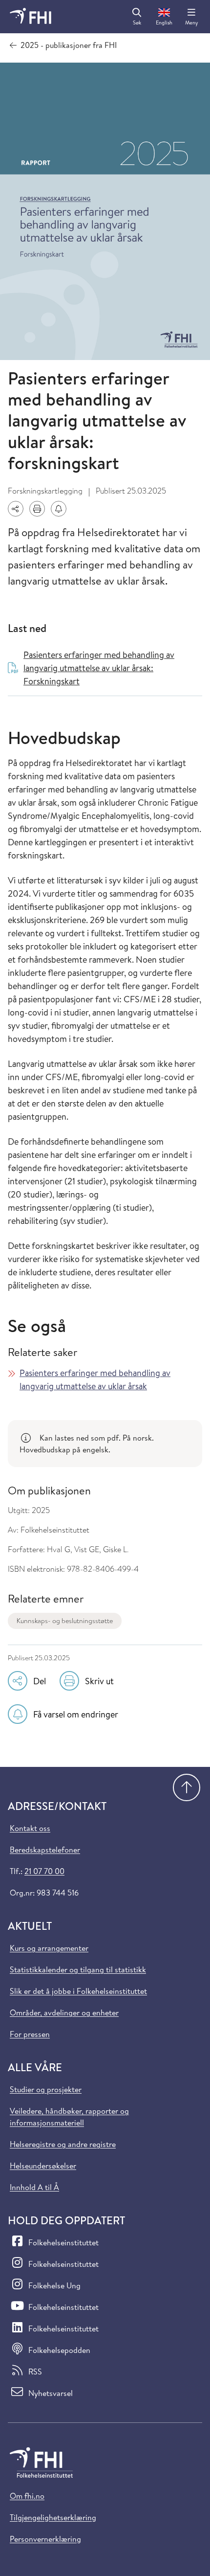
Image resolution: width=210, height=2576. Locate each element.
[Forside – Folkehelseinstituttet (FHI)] (31, 17)
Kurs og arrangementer (49, 1948)
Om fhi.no (27, 2496)
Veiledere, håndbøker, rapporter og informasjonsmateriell (69, 2117)
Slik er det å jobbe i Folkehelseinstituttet (78, 1991)
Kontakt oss (30, 1828)
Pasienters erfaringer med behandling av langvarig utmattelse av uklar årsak (95, 1379)
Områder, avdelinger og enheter (64, 2012)
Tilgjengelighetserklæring (53, 2517)
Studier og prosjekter (46, 2089)
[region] (105, 1444)
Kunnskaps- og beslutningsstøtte (65, 1621)
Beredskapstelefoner (45, 1850)
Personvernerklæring (45, 2539)
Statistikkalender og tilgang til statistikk (78, 1969)
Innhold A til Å (34, 2187)
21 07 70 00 (44, 1871)
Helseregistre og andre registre (63, 2144)
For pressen (30, 2034)
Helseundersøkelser (43, 2166)
